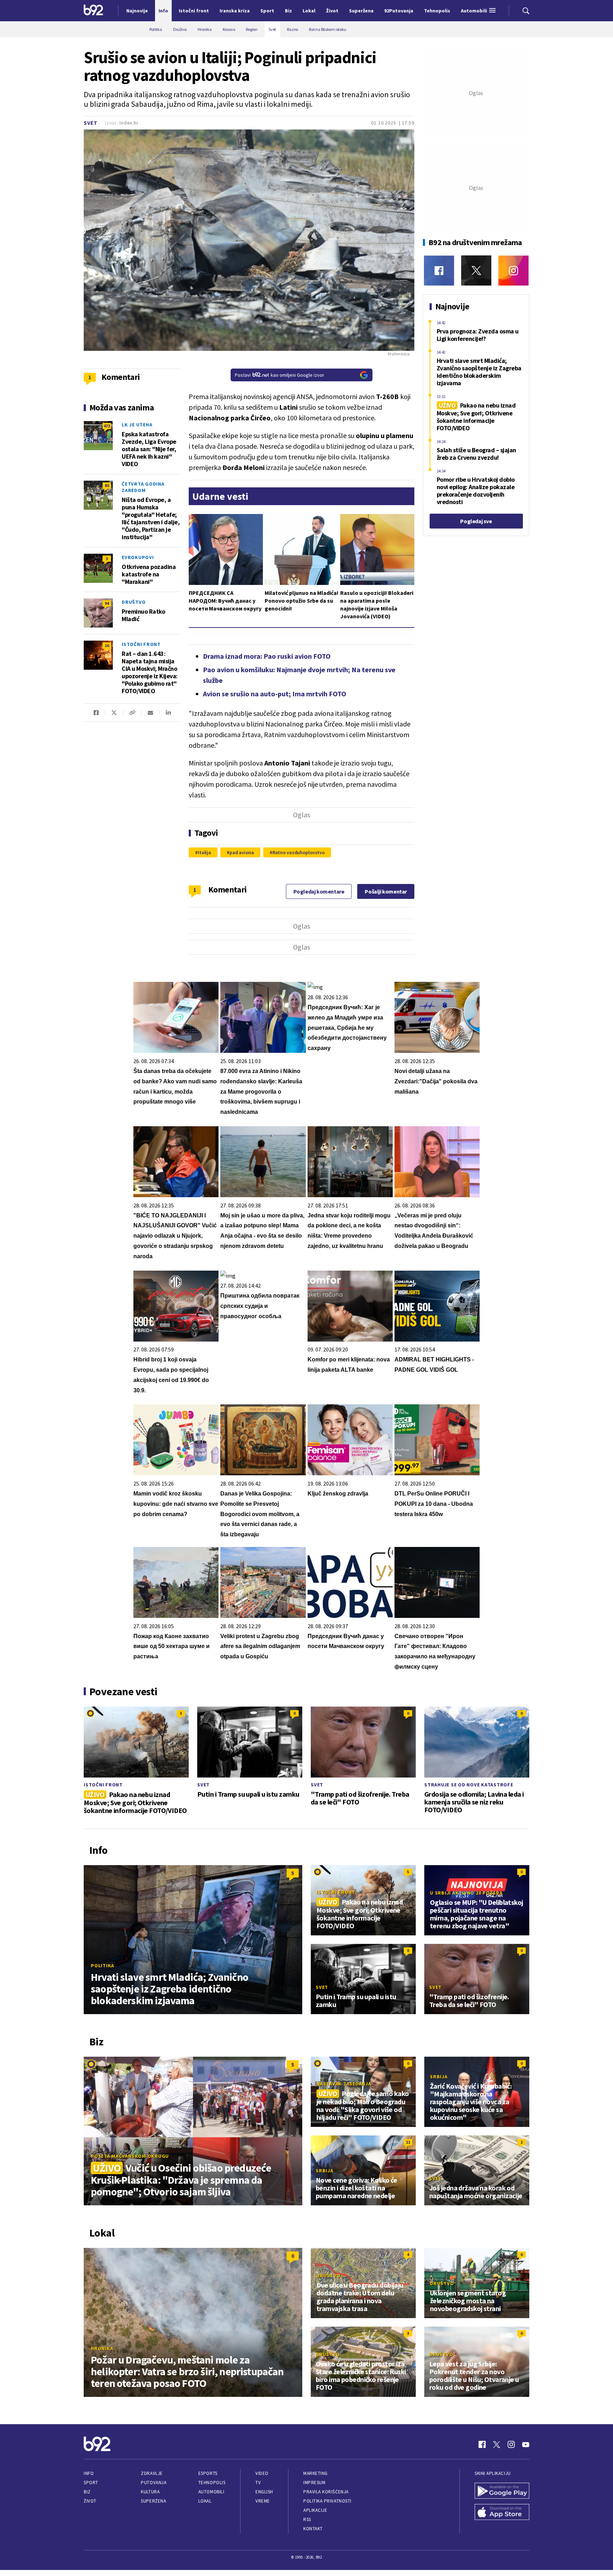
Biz (87, 2492)
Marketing (316, 2473)
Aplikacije (315, 2510)
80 (107, 485)
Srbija (439, 2077)
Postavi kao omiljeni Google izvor (280, 375)
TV (258, 2483)
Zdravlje (152, 2473)
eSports (208, 2473)
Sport (91, 2483)
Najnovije (137, 11)
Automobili (211, 2492)
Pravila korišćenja (326, 2492)
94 (107, 603)
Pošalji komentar (386, 891)
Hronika (102, 2348)
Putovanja (154, 2483)
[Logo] (93, 11)
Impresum (314, 2483)
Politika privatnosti (327, 2501)
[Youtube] (526, 2444)
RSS (307, 2519)
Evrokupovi (138, 557)
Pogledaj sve (476, 521)
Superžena (153, 2501)
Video (262, 2473)
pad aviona (242, 852)
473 (107, 426)
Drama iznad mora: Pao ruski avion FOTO (267, 656)
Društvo (134, 602)
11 (408, 2142)
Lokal (205, 2501)
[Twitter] (476, 270)
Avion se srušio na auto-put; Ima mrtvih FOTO (275, 694)
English (264, 2492)
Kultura (150, 2492)
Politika (103, 1966)
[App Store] (502, 2513)
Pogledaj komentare (319, 891)
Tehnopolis (212, 2483)
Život (90, 2501)
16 (107, 645)
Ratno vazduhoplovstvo (299, 852)
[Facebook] (439, 270)
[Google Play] (502, 2492)
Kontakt (313, 2529)
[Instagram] (513, 270)
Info (89, 2473)
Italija (205, 852)
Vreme (263, 2501)
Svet (91, 123)
